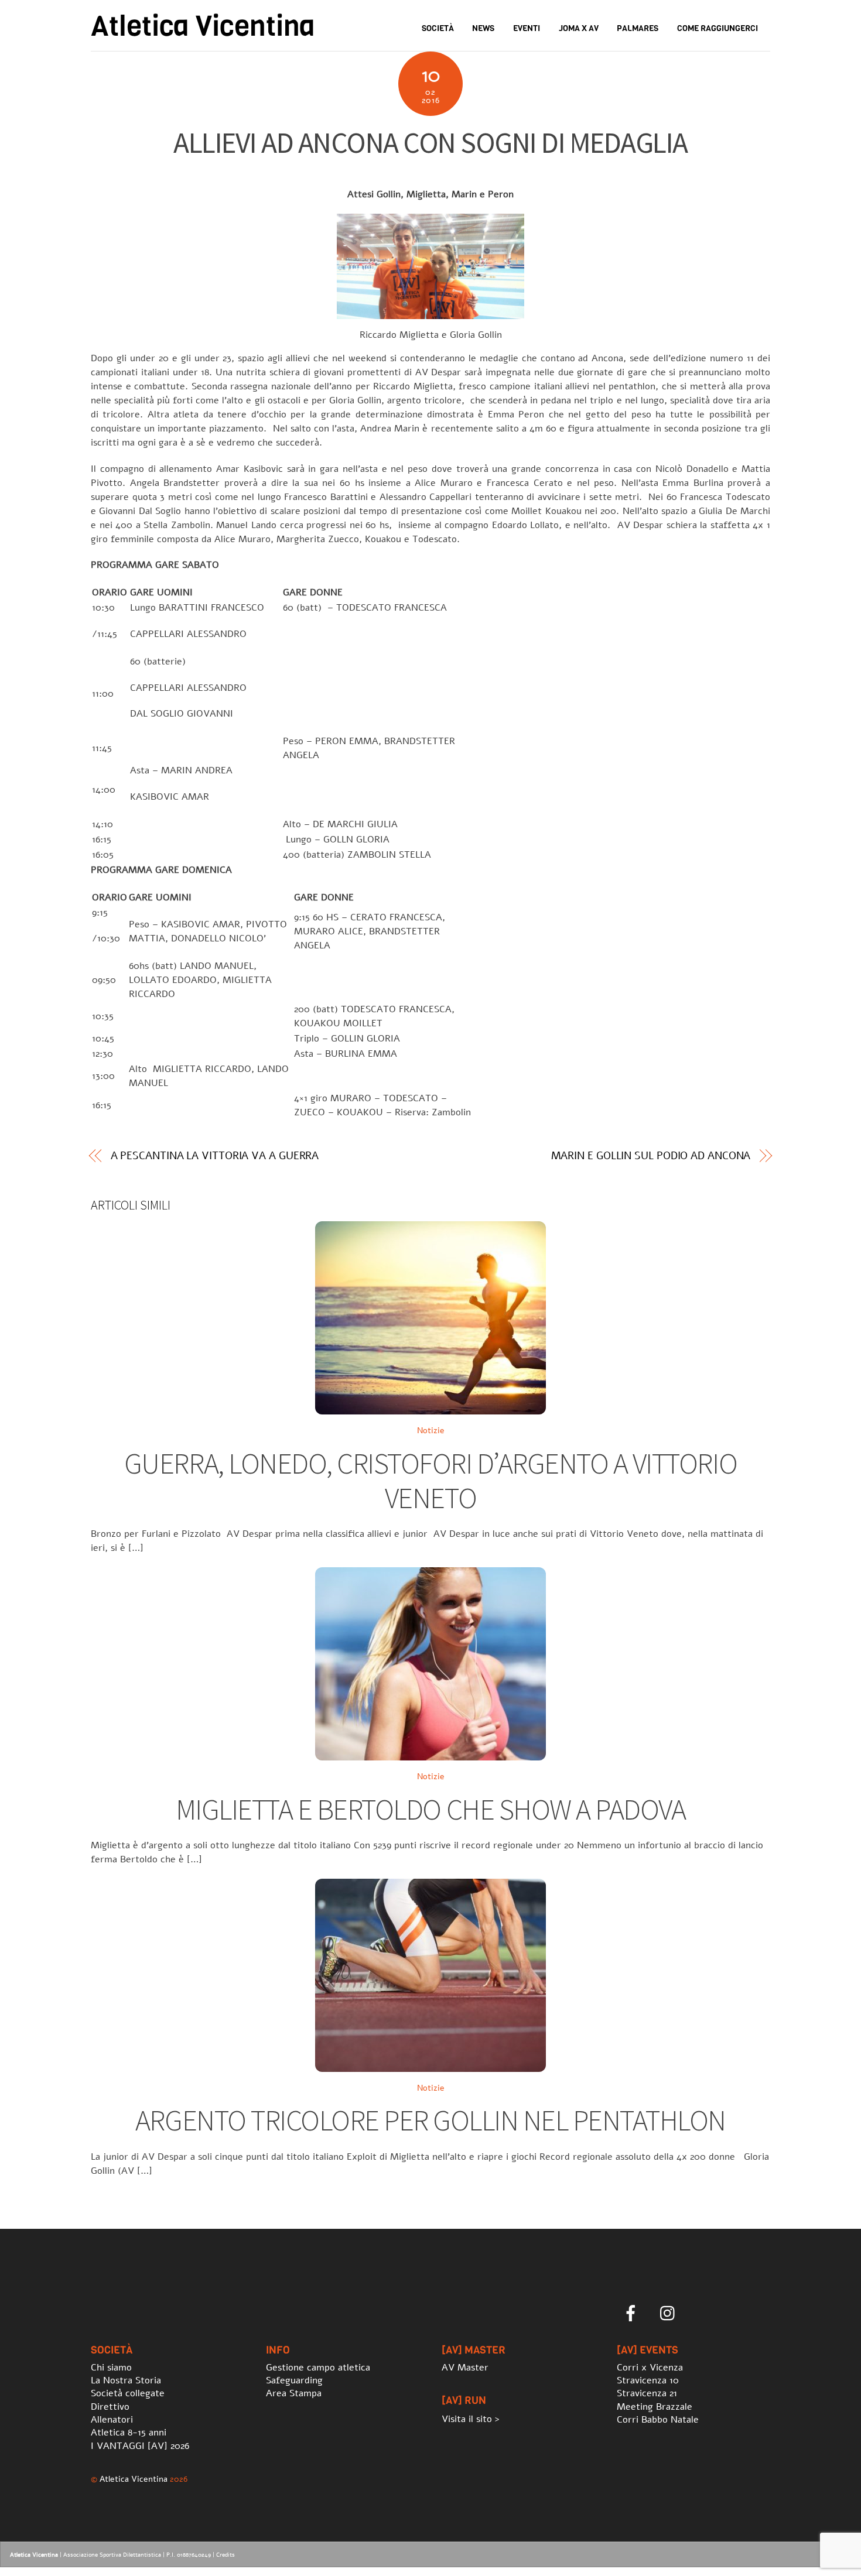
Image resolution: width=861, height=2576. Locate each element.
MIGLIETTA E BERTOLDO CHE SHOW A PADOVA (430, 1809)
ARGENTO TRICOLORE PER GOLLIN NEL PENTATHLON (430, 2120)
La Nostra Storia (126, 2380)
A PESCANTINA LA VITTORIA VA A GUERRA (215, 1156)
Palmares (638, 28)
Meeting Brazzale (655, 2407)
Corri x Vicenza (650, 2368)
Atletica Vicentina (134, 2479)
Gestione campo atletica (318, 2368)
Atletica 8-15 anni (129, 2433)
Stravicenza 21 (647, 2393)
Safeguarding (294, 2380)
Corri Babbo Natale (658, 2420)
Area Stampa (294, 2393)
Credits (225, 2555)
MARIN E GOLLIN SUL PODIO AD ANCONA (651, 1156)
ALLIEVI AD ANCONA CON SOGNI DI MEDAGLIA (430, 143)
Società (438, 28)
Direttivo (110, 2407)
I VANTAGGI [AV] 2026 (140, 2446)
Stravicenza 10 (648, 2380)
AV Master (465, 2368)
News (483, 28)
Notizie (431, 1430)
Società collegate (128, 2393)
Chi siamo (111, 2368)
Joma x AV (579, 28)
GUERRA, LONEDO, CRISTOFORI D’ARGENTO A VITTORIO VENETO (430, 1481)
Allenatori (112, 2420)
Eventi (527, 28)
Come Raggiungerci (717, 28)
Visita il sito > (471, 2419)
